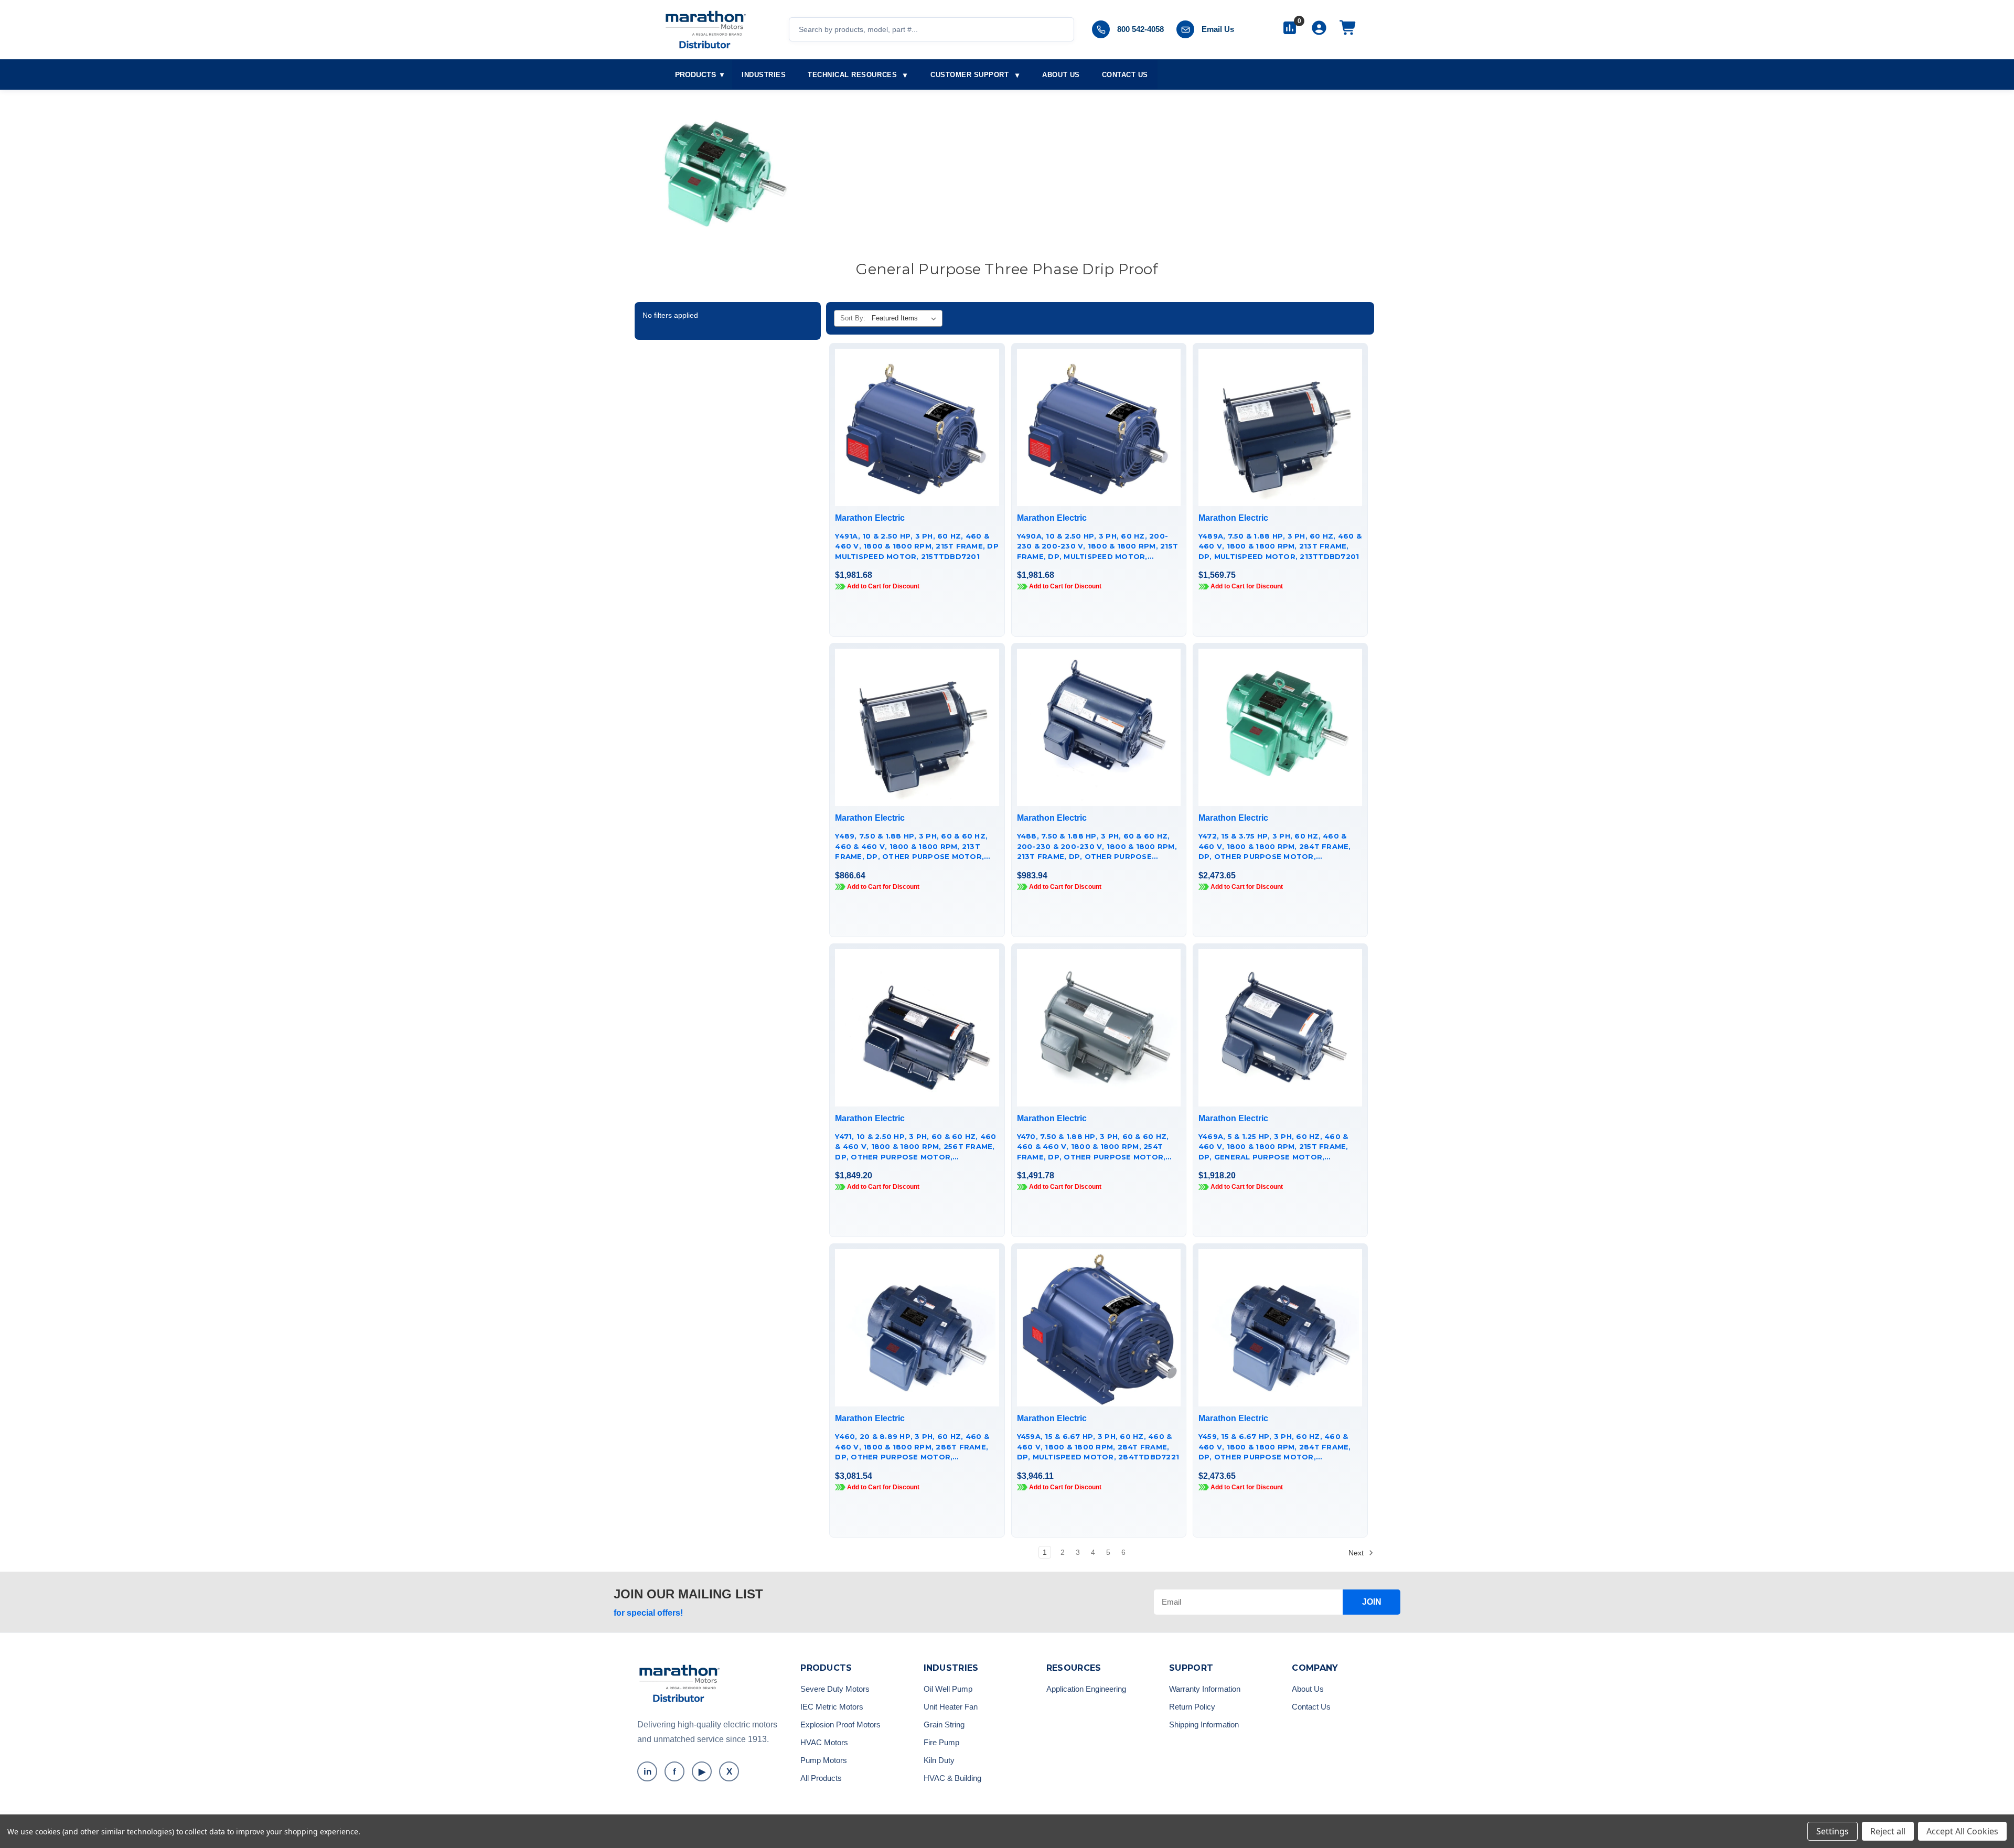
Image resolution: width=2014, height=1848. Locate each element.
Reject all (1888, 1831)
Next (1357, 1552)
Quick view (915, 409)
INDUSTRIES (764, 75)
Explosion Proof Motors (840, 1725)
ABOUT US (1061, 75)
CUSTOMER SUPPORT (969, 75)
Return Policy (1192, 1707)
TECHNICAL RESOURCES (852, 75)
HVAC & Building (952, 1778)
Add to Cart (917, 446)
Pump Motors (824, 1760)
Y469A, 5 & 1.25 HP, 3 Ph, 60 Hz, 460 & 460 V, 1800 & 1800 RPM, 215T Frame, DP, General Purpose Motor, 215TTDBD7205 (1273, 1147)
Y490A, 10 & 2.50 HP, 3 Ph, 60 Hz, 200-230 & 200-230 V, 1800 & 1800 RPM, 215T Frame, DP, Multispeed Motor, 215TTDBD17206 (1098, 547)
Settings (1833, 1831)
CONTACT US (1125, 75)
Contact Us (1311, 1707)
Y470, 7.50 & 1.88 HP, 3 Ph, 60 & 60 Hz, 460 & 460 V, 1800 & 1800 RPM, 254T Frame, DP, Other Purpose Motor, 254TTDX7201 (1093, 1147)
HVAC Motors (824, 1742)
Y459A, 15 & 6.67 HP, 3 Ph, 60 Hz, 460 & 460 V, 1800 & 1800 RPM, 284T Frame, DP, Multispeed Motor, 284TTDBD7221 (1098, 1447)
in (647, 1772)
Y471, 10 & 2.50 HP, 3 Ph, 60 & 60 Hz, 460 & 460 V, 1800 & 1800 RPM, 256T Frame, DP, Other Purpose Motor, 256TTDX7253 (915, 1147)
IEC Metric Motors (832, 1707)
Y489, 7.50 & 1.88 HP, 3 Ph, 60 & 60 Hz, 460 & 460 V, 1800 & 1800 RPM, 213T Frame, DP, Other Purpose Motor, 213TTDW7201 (911, 847)
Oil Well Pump (948, 1689)
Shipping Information (1204, 1725)
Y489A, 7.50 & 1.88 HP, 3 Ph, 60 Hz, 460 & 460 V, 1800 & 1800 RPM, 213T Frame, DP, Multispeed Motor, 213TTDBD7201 (1280, 546)
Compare (914, 427)
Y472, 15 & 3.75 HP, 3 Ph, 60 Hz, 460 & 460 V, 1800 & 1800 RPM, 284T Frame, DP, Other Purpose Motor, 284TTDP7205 (1275, 847)
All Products (821, 1778)
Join (1372, 1602)
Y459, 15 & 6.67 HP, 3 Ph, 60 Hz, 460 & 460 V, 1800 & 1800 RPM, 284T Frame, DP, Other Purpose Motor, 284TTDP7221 (1275, 1447)
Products (699, 74)
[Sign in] (1319, 29)
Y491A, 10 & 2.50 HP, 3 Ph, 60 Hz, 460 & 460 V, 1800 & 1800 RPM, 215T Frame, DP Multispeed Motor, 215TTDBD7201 (917, 546)
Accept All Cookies (1962, 1831)
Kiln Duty (939, 1760)
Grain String (944, 1725)
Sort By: (853, 318)
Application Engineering (1086, 1689)
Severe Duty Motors (835, 1689)
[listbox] (906, 318)
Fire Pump (941, 1742)
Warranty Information (1205, 1689)
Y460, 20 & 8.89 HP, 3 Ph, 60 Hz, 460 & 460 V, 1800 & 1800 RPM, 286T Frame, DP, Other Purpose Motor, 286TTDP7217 (912, 1447)
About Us (1308, 1689)
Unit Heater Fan (951, 1707)
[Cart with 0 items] (1348, 29)
